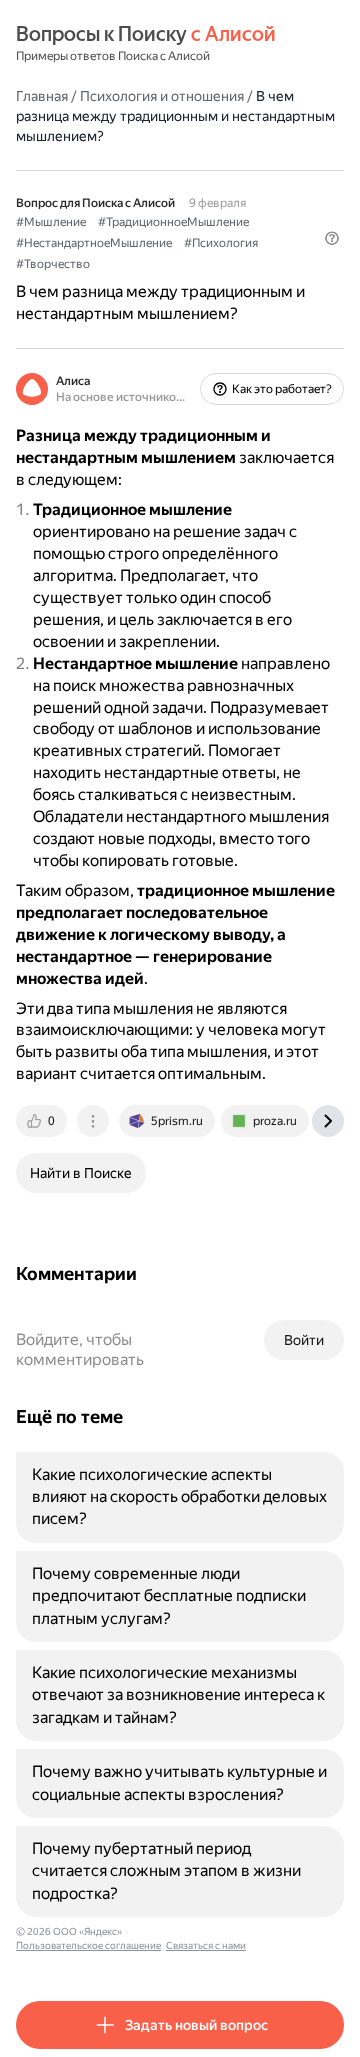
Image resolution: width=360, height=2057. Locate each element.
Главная (42, 96)
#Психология (221, 243)
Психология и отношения (162, 96)
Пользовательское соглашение (88, 1945)
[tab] (43, 1121)
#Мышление (51, 222)
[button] (332, 238)
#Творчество (53, 264)
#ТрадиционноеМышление (173, 222)
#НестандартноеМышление (94, 243)
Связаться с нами (206, 1945)
